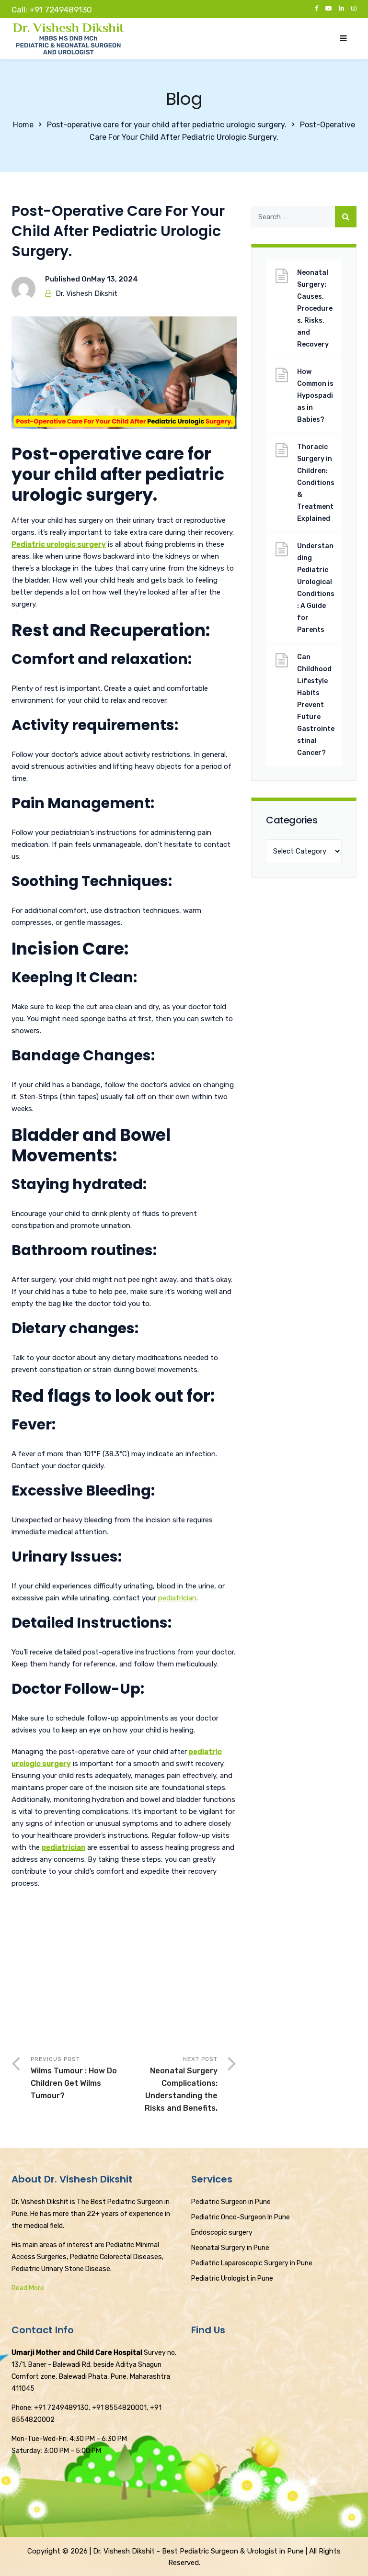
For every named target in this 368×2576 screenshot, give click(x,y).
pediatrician (177, 1598)
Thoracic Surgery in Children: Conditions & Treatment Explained (316, 483)
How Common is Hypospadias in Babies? (315, 396)
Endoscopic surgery (222, 2233)
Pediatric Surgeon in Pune (231, 2202)
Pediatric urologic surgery (59, 544)
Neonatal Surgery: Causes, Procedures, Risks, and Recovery (315, 309)
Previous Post (74, 2078)
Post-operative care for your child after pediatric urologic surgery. (167, 125)
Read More (28, 2288)
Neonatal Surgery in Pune (230, 2248)
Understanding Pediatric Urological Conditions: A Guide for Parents (316, 588)
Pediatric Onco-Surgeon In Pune (241, 2217)
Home (23, 125)
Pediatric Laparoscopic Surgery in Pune (252, 2263)
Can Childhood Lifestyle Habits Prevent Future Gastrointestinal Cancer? (316, 705)
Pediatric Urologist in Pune (232, 2278)
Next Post (181, 2084)
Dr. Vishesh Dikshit (86, 293)
